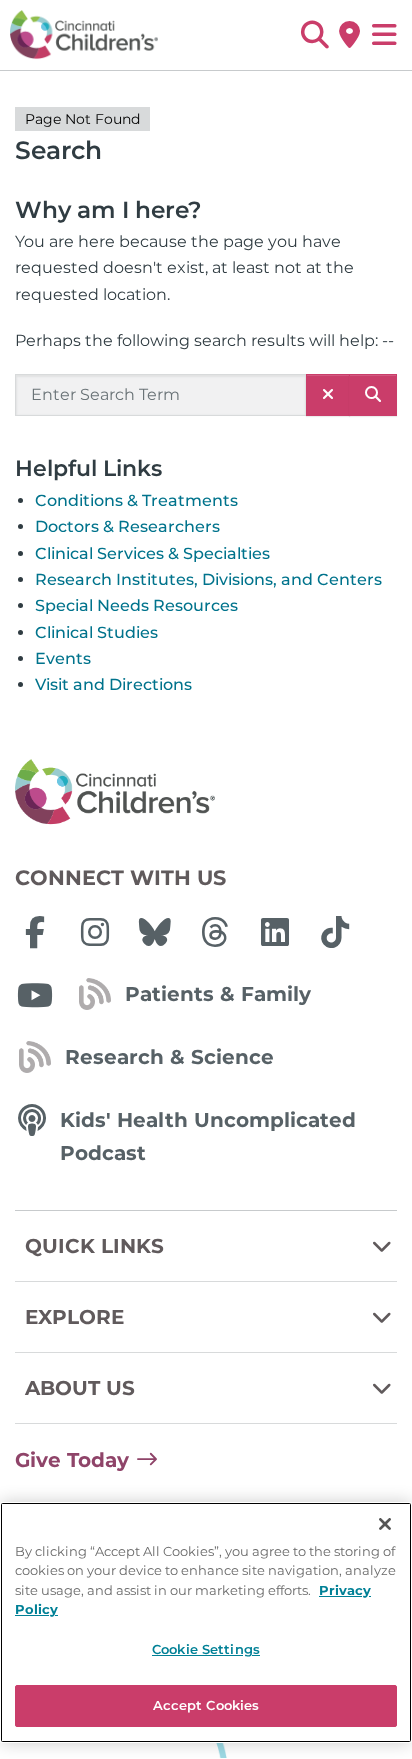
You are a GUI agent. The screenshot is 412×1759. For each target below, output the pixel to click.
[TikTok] (335, 932)
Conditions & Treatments (136, 500)
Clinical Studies (96, 632)
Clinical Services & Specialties (152, 553)
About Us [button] (80, 1388)
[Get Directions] (349, 35)
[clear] (328, 395)
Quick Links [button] (94, 1246)
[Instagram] (95, 932)
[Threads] (215, 932)
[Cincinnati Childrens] (206, 793)
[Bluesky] (155, 932)
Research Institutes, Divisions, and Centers (208, 579)
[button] (314, 35)
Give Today (72, 1460)
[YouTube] (35, 995)
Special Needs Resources (136, 605)
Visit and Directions (113, 684)
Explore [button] (74, 1317)
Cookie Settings (206, 1649)
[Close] (385, 1524)
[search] (373, 395)
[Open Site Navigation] (384, 35)
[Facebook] (35, 932)
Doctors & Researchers (127, 526)
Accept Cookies (206, 1705)
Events (63, 658)
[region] (206, 1622)
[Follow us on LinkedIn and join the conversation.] (275, 932)
